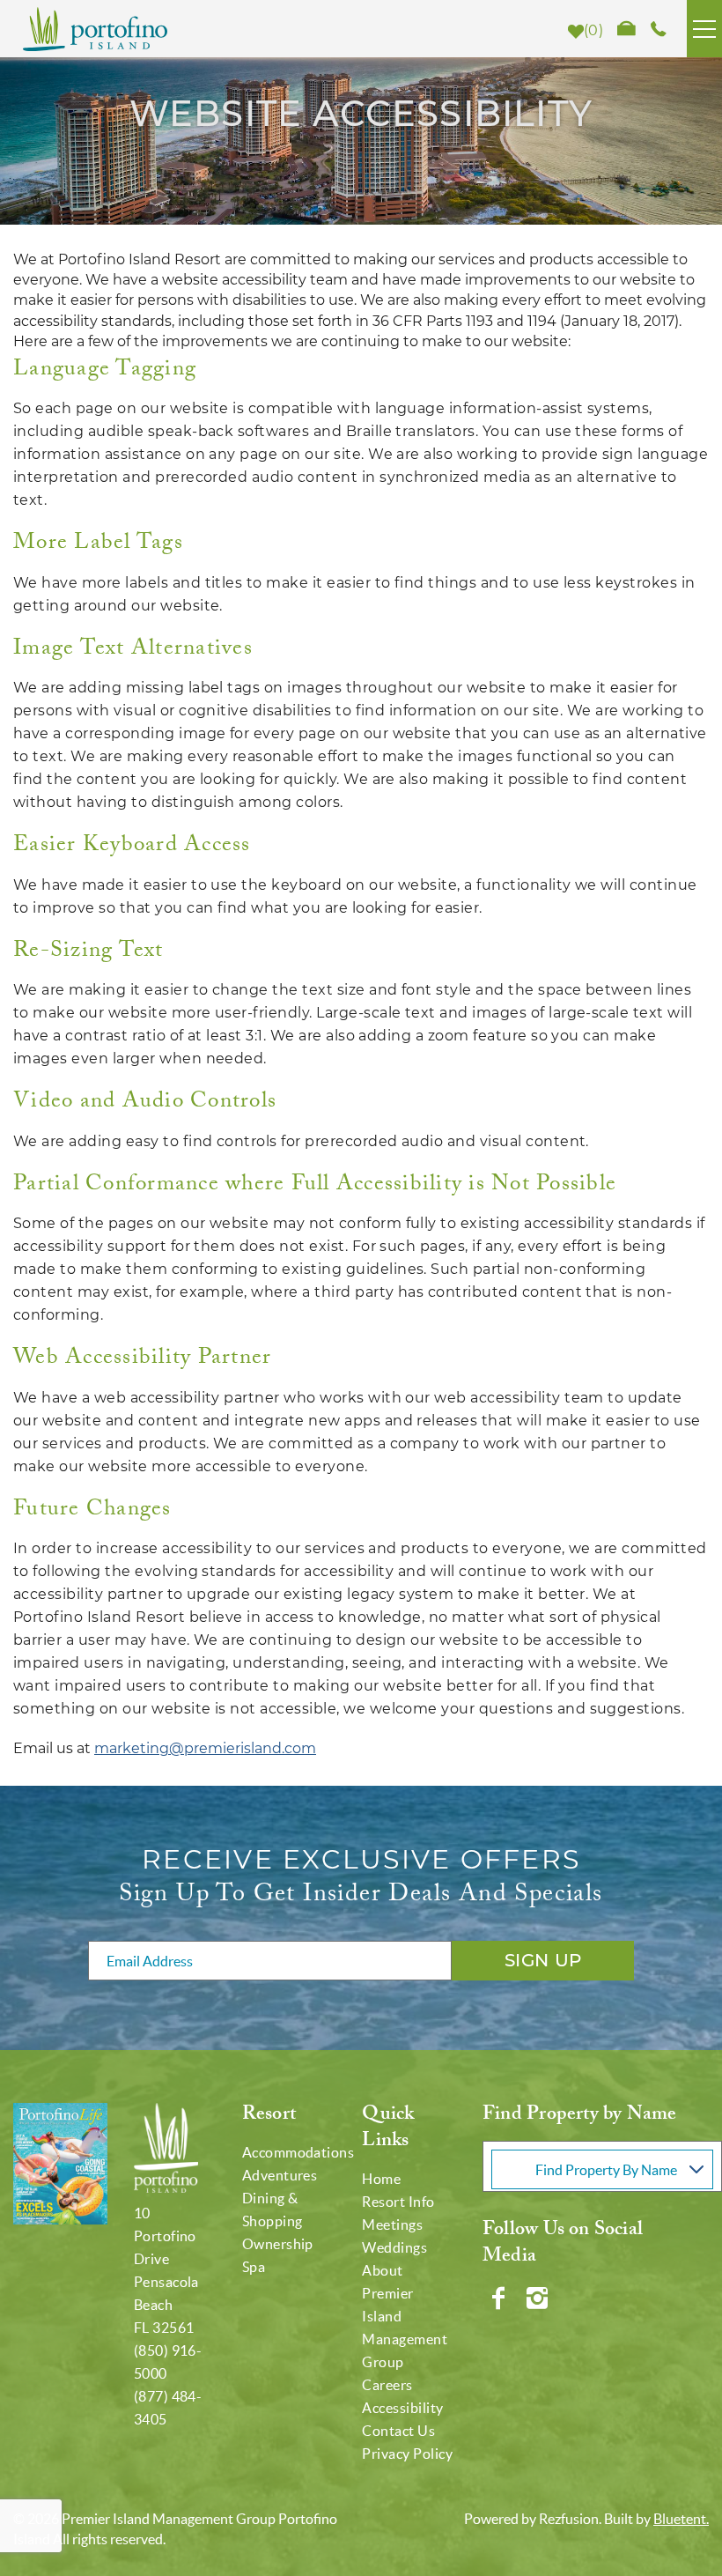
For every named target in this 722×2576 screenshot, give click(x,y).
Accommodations (298, 2152)
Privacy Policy (407, 2454)
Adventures (280, 2175)
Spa (254, 2267)
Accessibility (402, 2408)
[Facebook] (500, 2298)
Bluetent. (681, 2519)
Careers (387, 2385)
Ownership (278, 2244)
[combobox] (602, 2166)
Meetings (392, 2224)
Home (381, 2179)
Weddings (394, 2247)
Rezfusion (569, 2519)
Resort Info (398, 2202)
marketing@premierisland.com (205, 1748)
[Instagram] (539, 2298)
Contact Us (398, 2431)
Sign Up (543, 1960)
